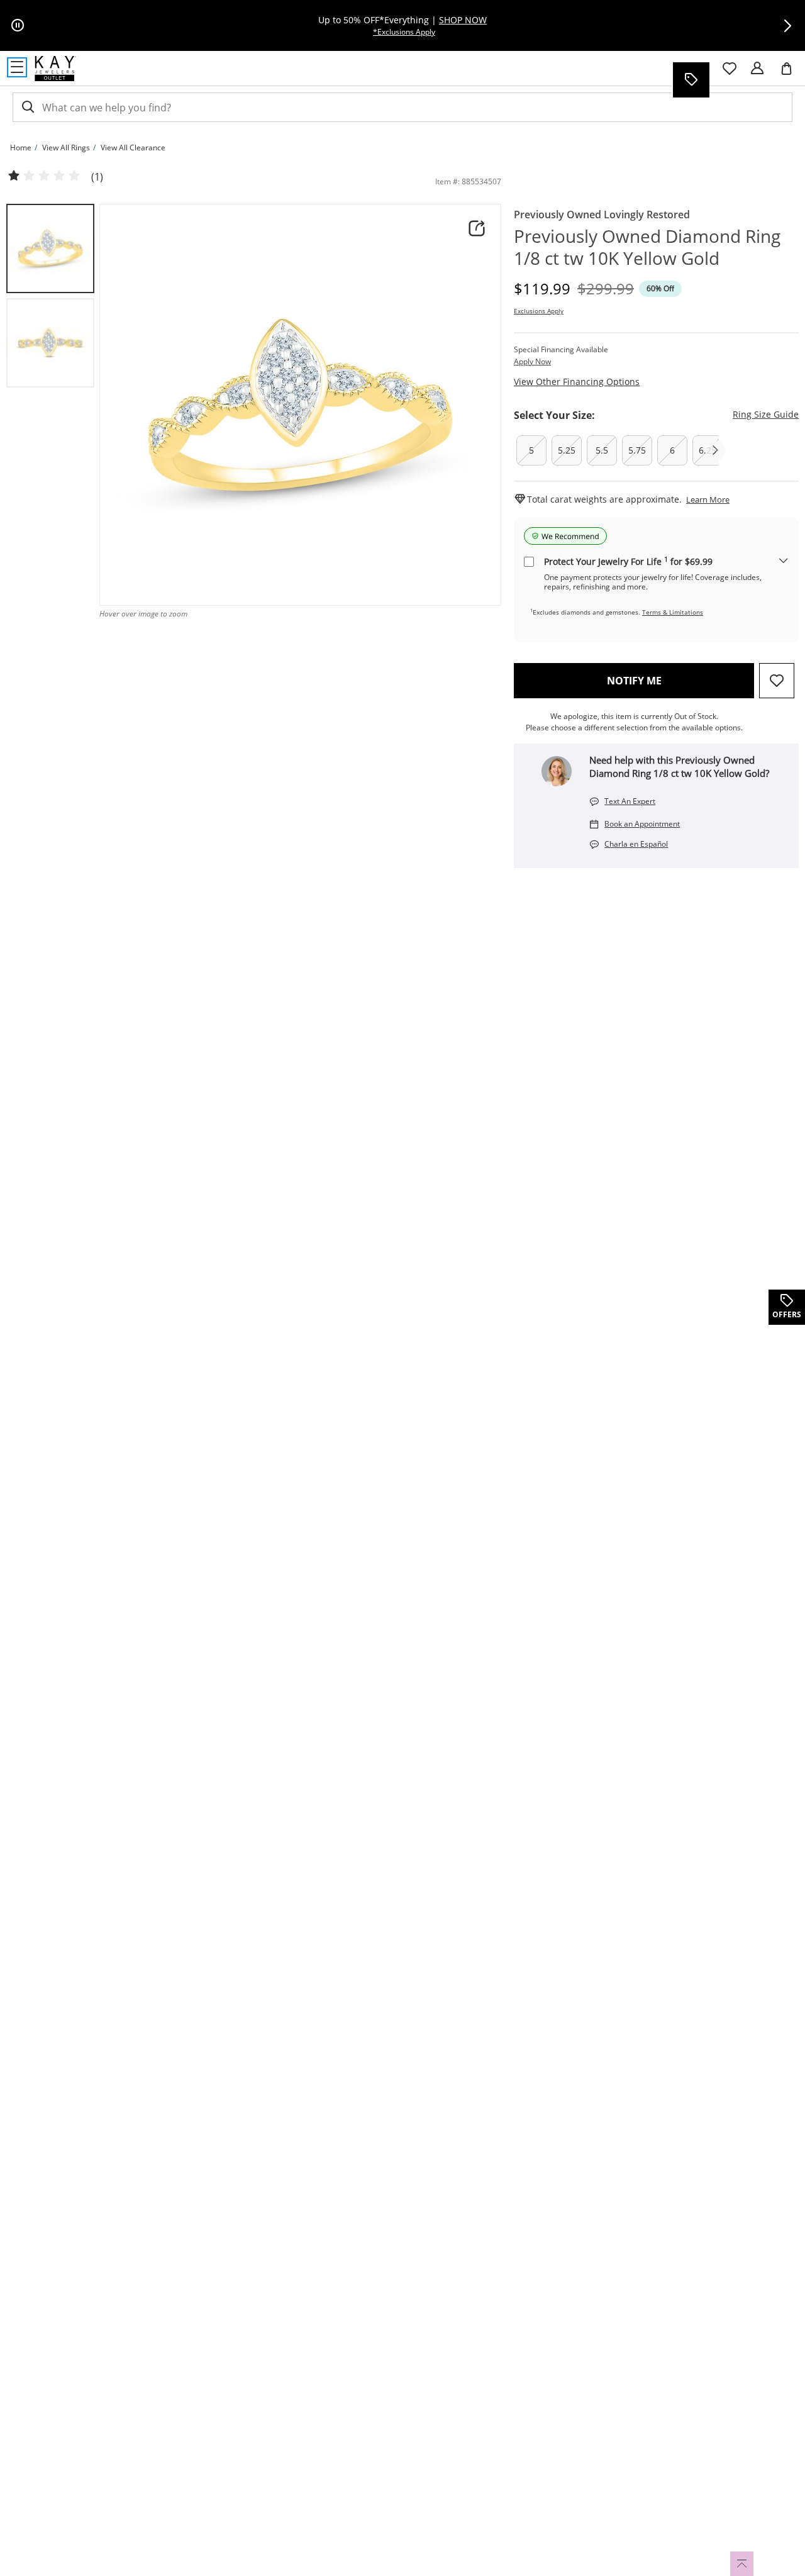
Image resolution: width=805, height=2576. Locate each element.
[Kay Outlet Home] (55, 69)
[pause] (18, 26)
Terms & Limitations (673, 612)
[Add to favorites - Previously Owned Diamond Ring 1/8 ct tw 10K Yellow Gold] (777, 681)
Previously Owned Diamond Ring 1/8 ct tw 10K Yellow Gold (647, 247)
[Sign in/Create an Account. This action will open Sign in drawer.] (757, 69)
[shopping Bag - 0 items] (791, 74)
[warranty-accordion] (784, 561)
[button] (787, 26)
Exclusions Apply (539, 311)
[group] (50, 248)
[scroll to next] (715, 450)
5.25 (567, 450)
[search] (27, 107)
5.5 (602, 450)
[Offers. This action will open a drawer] (691, 80)
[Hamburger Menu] (17, 67)
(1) (97, 177)
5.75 (637, 450)
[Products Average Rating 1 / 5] (44, 176)
